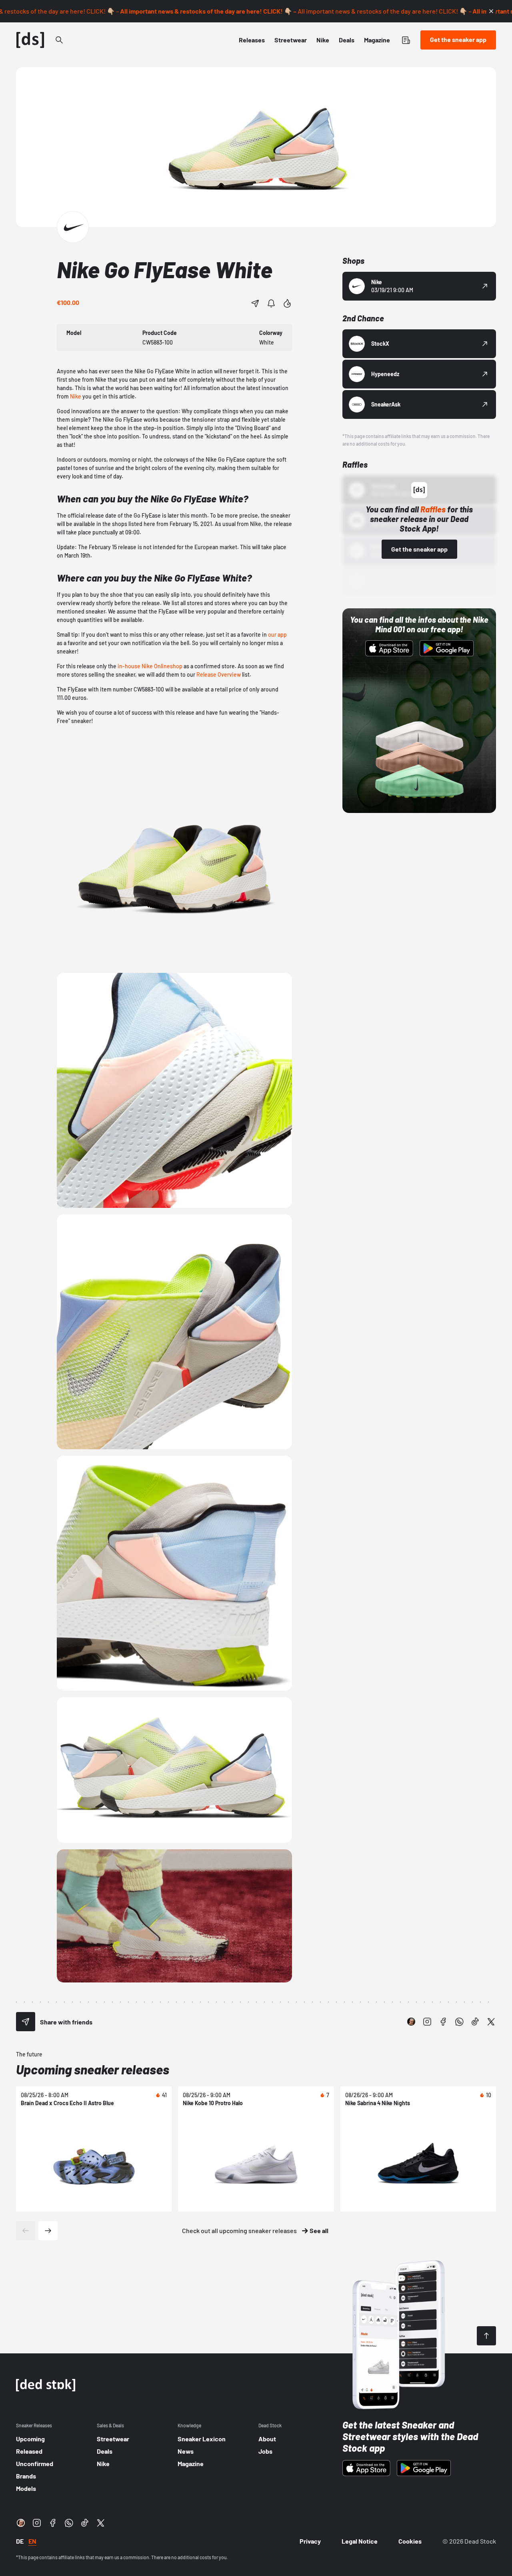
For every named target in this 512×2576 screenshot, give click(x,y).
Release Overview (219, 674)
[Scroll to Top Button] (486, 2336)
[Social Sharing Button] (26, 2022)
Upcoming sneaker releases (93, 2069)
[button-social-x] (491, 2022)
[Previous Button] (26, 2231)
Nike (76, 396)
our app (277, 635)
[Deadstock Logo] (30, 40)
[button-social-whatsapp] (459, 2022)
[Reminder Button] (271, 303)
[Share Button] (255, 303)
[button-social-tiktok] (475, 2022)
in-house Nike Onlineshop (150, 666)
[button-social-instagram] (427, 2022)
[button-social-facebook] (443, 2022)
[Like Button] (287, 303)
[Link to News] (59, 40)
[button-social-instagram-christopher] (411, 2022)
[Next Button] (48, 2231)
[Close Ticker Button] (491, 11)
